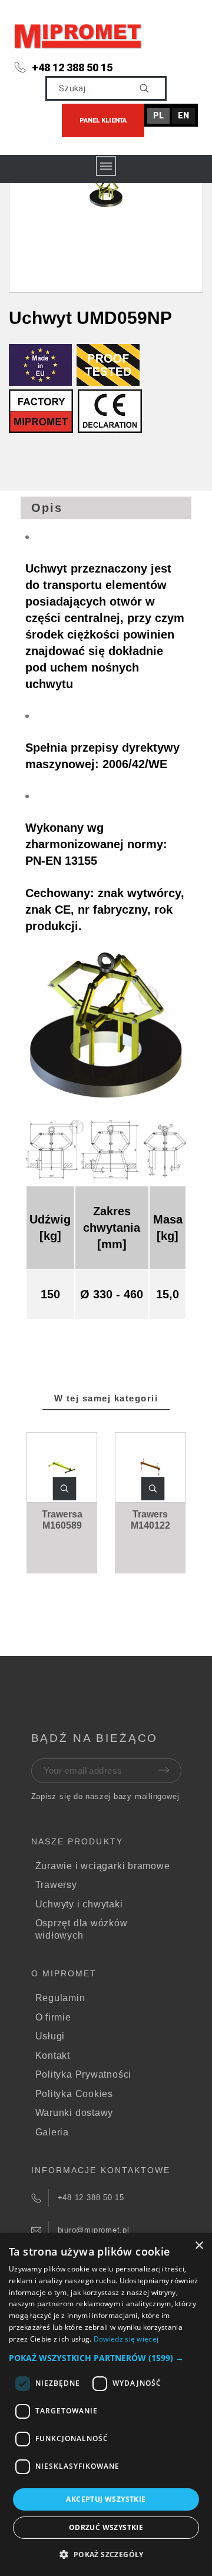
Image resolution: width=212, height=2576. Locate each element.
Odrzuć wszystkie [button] (106, 2527)
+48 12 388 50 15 (72, 67)
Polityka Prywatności (84, 2074)
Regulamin (60, 1998)
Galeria (52, 2132)
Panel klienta (103, 120)
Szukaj (152, 88)
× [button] (199, 2246)
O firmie (53, 2017)
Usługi (50, 2036)
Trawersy (56, 1885)
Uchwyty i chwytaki (79, 1904)
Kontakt (53, 2056)
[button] (65, 1489)
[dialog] (106, 2405)
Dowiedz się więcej (126, 2339)
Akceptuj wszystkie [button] (106, 2499)
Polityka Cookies (74, 2094)
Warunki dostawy (74, 2113)
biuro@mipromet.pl (94, 2230)
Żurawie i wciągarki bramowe (103, 1866)
